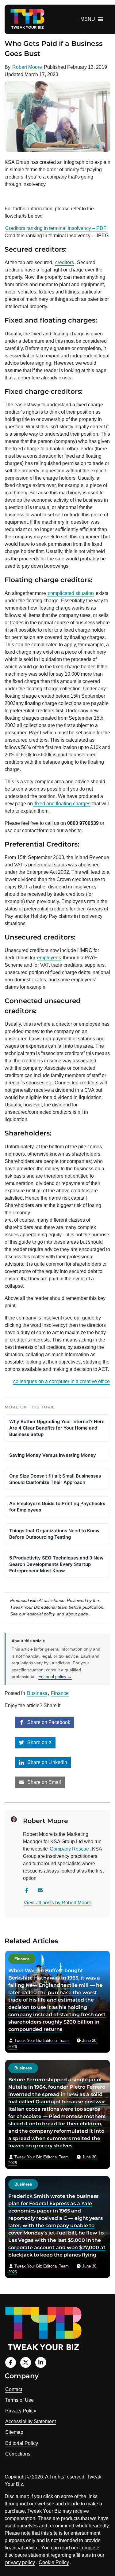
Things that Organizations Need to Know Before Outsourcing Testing (54, 1534)
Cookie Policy (54, 2562)
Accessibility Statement (31, 2421)
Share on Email (44, 1782)
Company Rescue (69, 1849)
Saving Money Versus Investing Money (53, 1455)
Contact (14, 2389)
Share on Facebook (48, 1722)
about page (77, 1614)
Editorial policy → (55, 1677)
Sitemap (14, 2432)
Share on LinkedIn (47, 1762)
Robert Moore (27, 67)
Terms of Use (19, 2400)
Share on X (39, 1742)
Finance (60, 1693)
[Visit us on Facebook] (11, 2362)
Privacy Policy (21, 2411)
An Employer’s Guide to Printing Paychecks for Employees (57, 1507)
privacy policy (20, 2562)
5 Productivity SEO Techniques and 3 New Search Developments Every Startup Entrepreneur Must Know (56, 1564)
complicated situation (70, 593)
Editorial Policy (22, 2443)
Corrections (18, 2454)
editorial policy (41, 1614)
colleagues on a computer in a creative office (61, 1381)
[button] (88, 19)
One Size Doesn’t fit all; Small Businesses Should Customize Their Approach (55, 1479)
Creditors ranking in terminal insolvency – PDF (56, 228)
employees (49, 958)
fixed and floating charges (62, 804)
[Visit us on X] (26, 2362)
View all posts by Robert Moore (57, 1903)
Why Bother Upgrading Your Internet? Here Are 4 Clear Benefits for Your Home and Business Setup (57, 1428)
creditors (65, 262)
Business (37, 1693)
